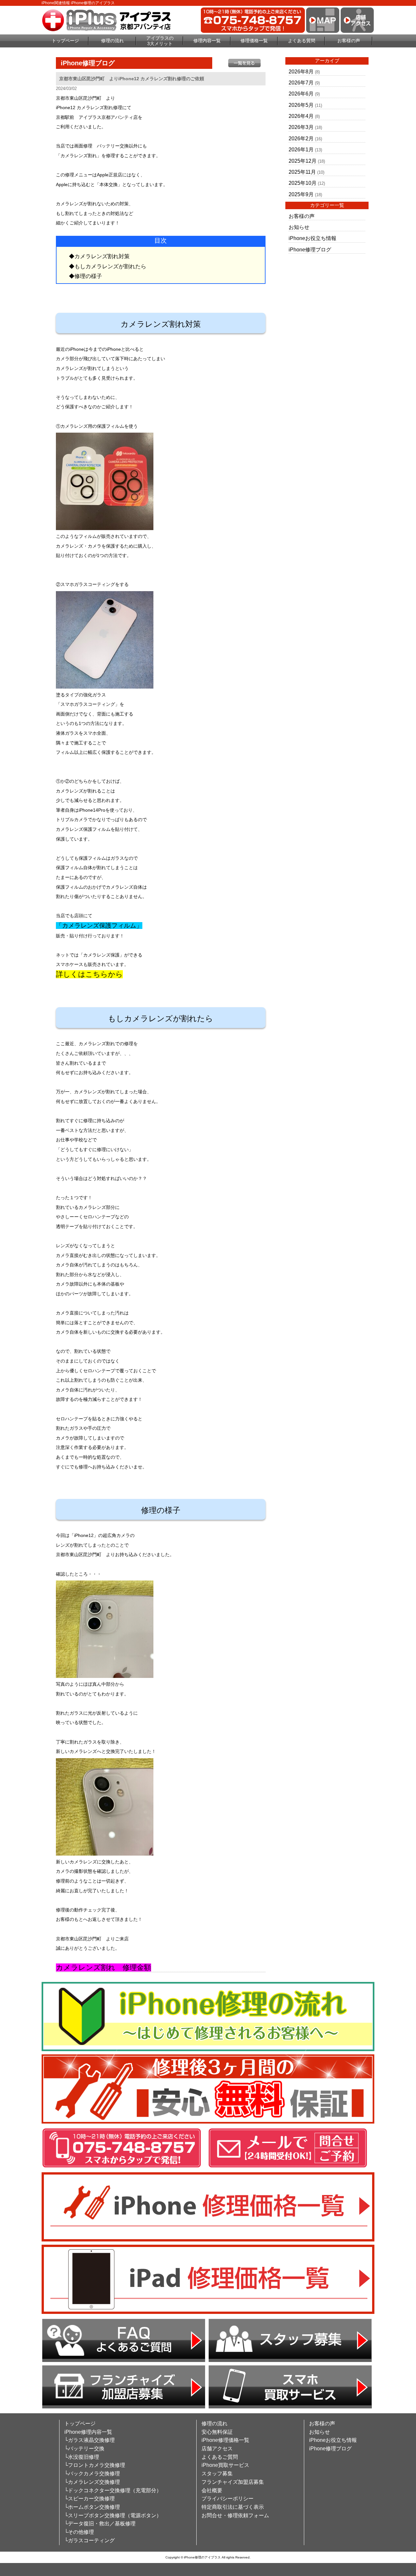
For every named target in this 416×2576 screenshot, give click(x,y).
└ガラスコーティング (90, 2540)
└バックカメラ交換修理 (92, 2474)
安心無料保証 (217, 2432)
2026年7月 (301, 83)
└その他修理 (79, 2532)
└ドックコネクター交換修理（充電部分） (113, 2490)
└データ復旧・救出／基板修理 (100, 2524)
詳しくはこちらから (89, 974)
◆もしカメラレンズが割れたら (108, 266)
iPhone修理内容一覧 (88, 2432)
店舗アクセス (217, 2449)
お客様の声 (349, 41)
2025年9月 (301, 194)
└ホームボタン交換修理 (92, 2507)
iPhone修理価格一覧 (225, 2440)
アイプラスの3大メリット (160, 41)
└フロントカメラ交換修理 (95, 2465)
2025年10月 (303, 183)
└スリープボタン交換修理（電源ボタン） (113, 2515)
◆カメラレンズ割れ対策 (99, 256)
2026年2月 (301, 139)
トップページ (65, 41)
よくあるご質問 (220, 2457)
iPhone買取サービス (225, 2465)
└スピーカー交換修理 (90, 2499)
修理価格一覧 (254, 41)
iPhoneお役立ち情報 (312, 238)
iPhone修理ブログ (310, 250)
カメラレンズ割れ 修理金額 (104, 1967)
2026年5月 (301, 105)
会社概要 (212, 2490)
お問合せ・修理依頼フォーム (235, 2515)
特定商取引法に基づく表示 (233, 2507)
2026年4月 (301, 116)
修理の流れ (112, 41)
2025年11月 (302, 172)
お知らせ (299, 227)
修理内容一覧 (207, 41)
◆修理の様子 (85, 276)
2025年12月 (303, 161)
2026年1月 (301, 150)
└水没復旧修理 (82, 2457)
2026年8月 (301, 72)
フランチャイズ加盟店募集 (233, 2482)
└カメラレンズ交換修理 (92, 2482)
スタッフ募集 (217, 2474)
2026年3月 (301, 127)
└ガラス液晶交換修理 (90, 2440)
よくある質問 (302, 41)
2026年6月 (301, 94)
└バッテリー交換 (84, 2449)
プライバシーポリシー (227, 2499)
